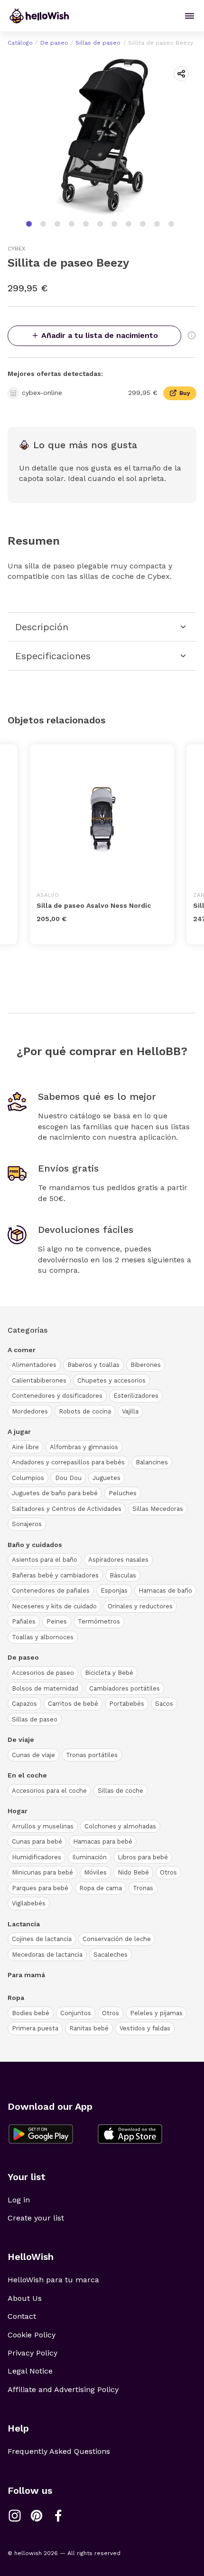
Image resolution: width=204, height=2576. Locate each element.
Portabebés (127, 1704)
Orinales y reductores (140, 1606)
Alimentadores (34, 1365)
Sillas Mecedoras (158, 1509)
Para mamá (26, 1975)
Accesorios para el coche (49, 1791)
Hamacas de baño (165, 1591)
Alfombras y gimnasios (84, 1447)
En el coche (27, 1775)
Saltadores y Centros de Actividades (67, 1509)
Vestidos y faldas (145, 2028)
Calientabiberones (39, 1380)
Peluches (123, 1493)
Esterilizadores (136, 1396)
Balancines (152, 1462)
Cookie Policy (32, 2335)
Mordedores (30, 1411)
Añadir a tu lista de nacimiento (100, 335)
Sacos (164, 1704)
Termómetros (99, 1621)
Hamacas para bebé (103, 1841)
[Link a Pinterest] (37, 2516)
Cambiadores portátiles (125, 1688)
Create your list (36, 2218)
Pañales (24, 1621)
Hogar (18, 1811)
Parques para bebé (40, 1888)
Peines (57, 1621)
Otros (168, 1872)
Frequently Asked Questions (59, 2451)
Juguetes (107, 1478)
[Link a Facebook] (58, 2516)
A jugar (19, 1432)
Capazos (24, 1704)
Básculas (123, 1575)
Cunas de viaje (33, 1755)
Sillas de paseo (98, 43)
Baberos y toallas (93, 1365)
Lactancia (24, 1924)
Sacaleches (111, 1955)
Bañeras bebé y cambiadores (55, 1575)
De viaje (21, 1740)
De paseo (54, 43)
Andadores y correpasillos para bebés (68, 1462)
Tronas (143, 1888)
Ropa (16, 1998)
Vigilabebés (29, 1903)
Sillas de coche (121, 1791)
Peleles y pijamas (156, 2013)
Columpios (28, 1478)
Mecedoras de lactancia (47, 1955)
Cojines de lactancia (42, 1939)
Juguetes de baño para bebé (55, 1493)
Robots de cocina (85, 1411)
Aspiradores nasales (118, 1560)
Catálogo (20, 43)
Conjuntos (76, 2013)
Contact (22, 2316)
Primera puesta (35, 2028)
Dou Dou (68, 1478)
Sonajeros (27, 1524)
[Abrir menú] (190, 16)
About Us (25, 2298)
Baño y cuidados (35, 1545)
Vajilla (130, 1411)
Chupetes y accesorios (111, 1380)
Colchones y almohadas (120, 1826)
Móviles (95, 1872)
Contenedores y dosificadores (57, 1396)
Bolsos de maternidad (45, 1688)
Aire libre (25, 1447)
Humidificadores (37, 1857)
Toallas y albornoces (43, 1637)
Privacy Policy (32, 2353)
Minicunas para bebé (42, 1872)
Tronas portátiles (92, 1755)
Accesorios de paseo (43, 1673)
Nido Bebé (133, 1872)
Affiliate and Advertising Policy (63, 2389)
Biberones (146, 1365)
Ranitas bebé (89, 2028)
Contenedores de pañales (51, 1591)
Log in (19, 2200)
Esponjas (114, 1591)
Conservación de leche (117, 1939)
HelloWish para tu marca (53, 2280)
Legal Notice (30, 2371)
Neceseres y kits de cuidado (54, 1606)
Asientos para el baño (45, 1560)
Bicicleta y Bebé (109, 1673)
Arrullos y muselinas (43, 1826)
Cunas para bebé (37, 1841)
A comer (22, 1350)
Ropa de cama (101, 1888)
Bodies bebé (31, 2013)
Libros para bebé (143, 1857)
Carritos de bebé (73, 1704)
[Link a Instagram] (15, 2516)
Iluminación (89, 1857)
